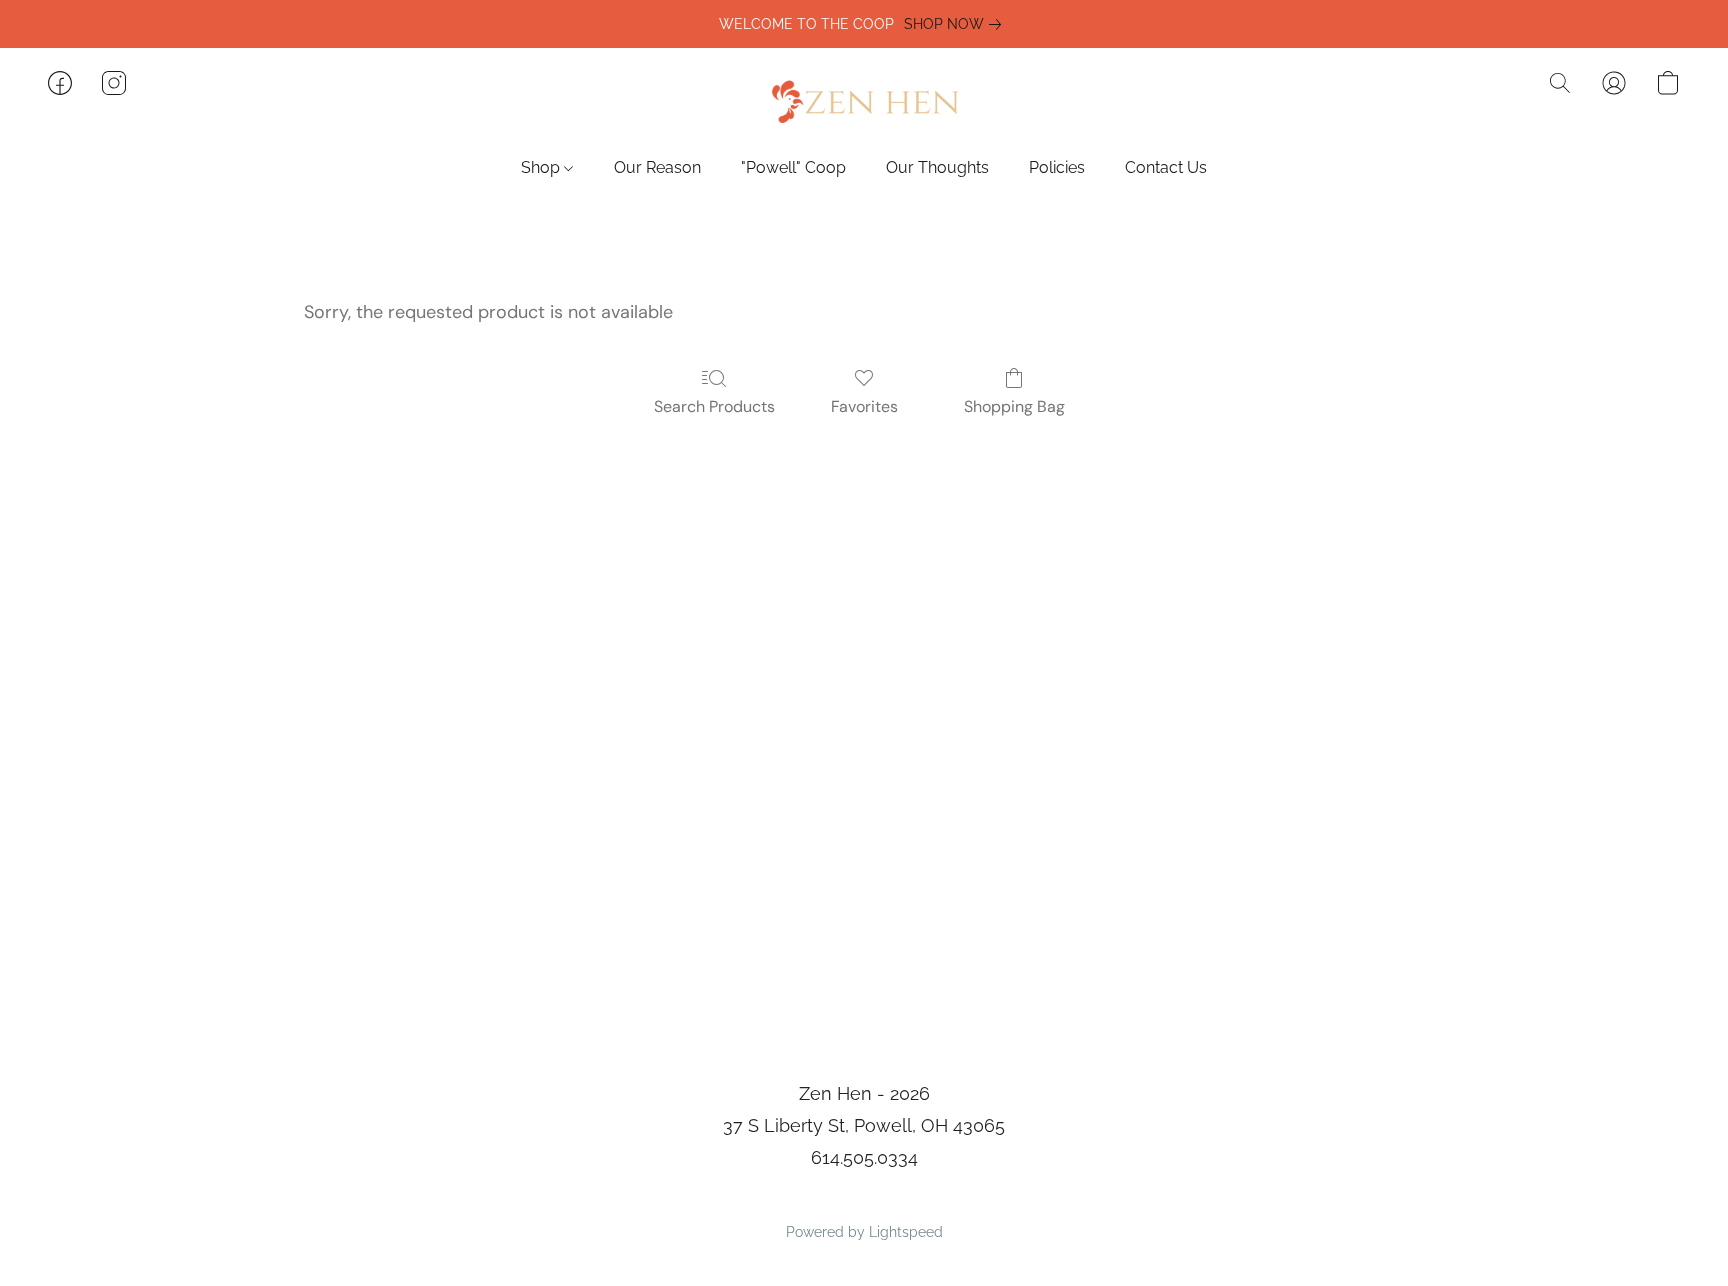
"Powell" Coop (793, 167)
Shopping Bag (1014, 406)
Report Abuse (864, 1198)
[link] (956, 24)
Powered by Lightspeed (864, 1232)
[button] (864, 103)
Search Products (714, 406)
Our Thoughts (937, 167)
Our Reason (657, 167)
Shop (542, 167)
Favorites (864, 406)
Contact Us (1166, 167)
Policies (1057, 167)
